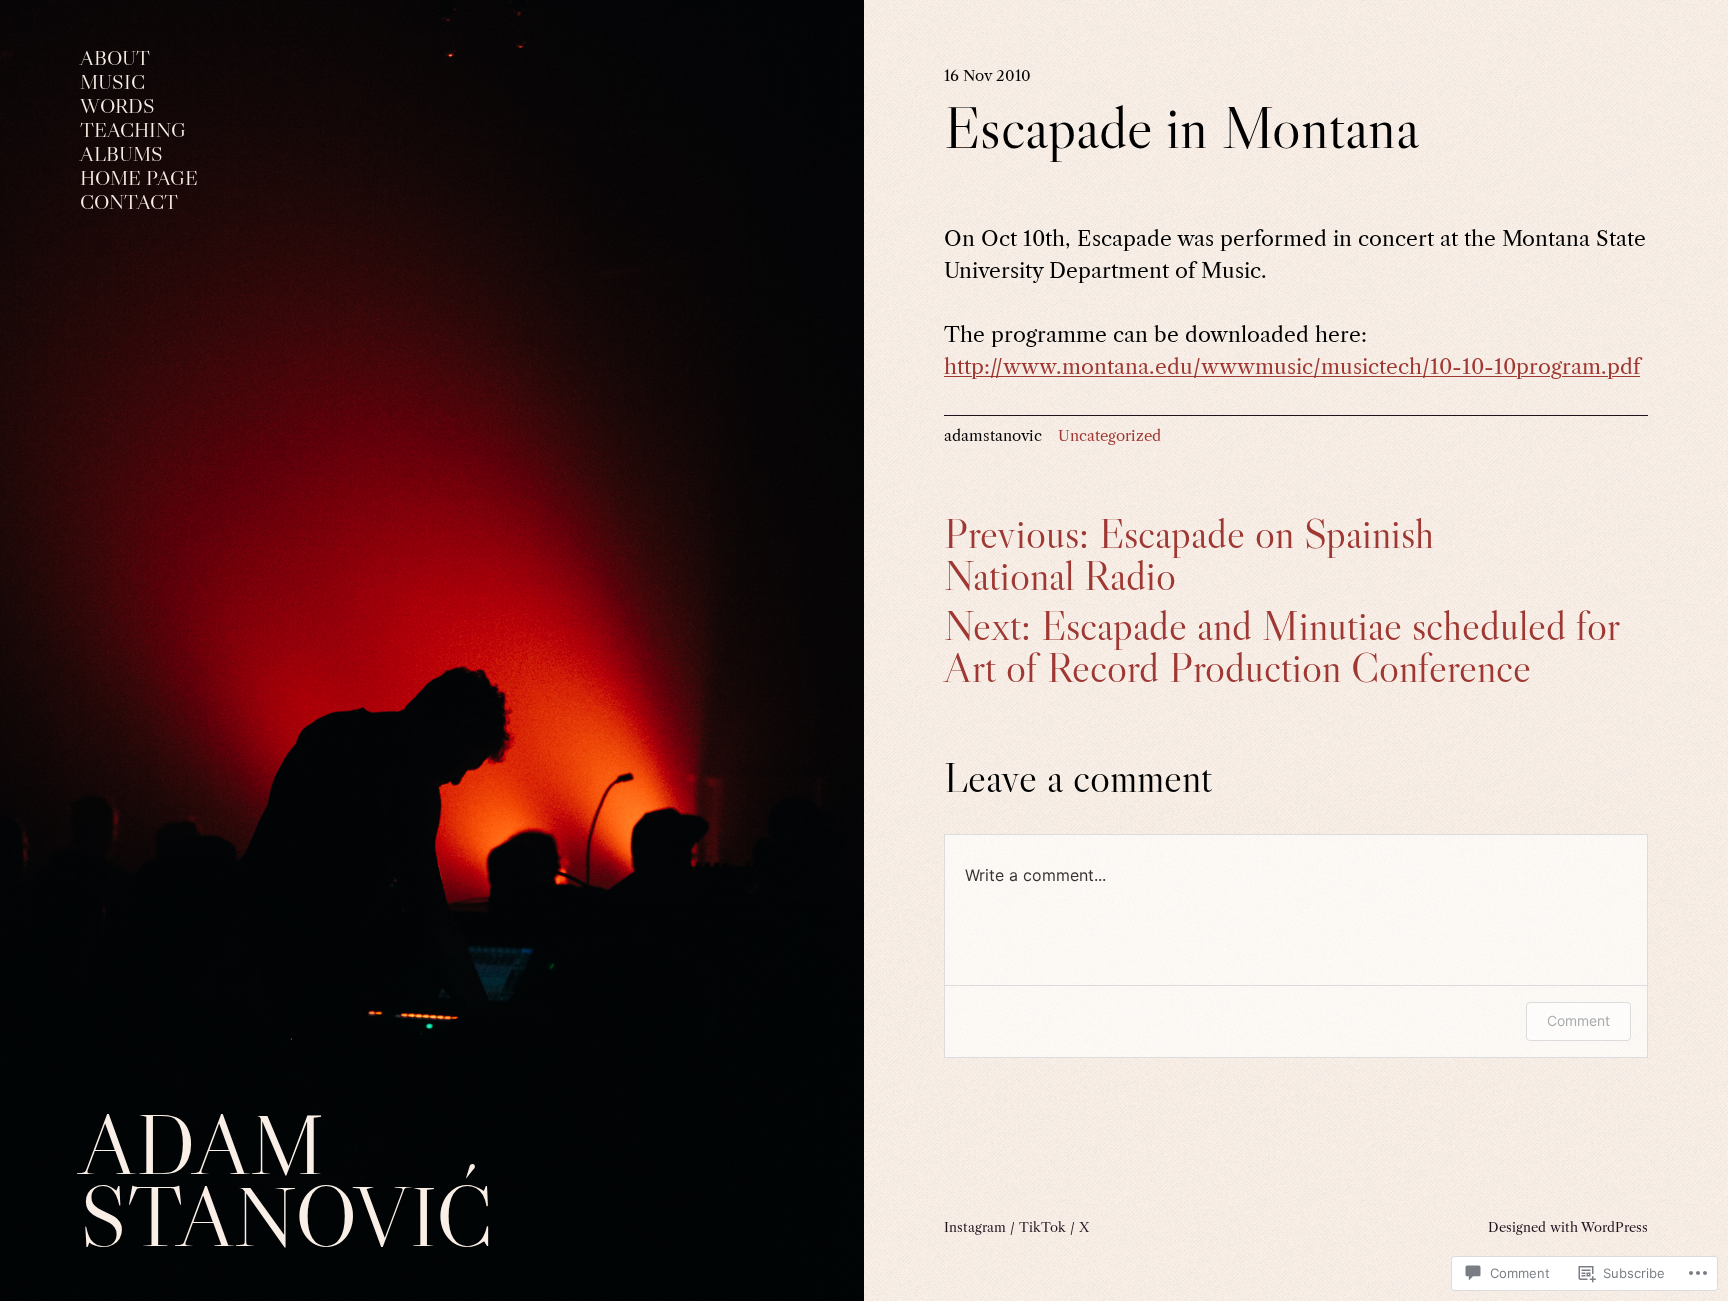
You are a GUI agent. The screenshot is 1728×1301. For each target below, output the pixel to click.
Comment (1578, 1020)
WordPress (1614, 1227)
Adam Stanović (286, 1180)
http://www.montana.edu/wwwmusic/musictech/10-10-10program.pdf (1292, 366)
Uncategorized (1109, 435)
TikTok (1042, 1227)
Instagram (975, 1227)
